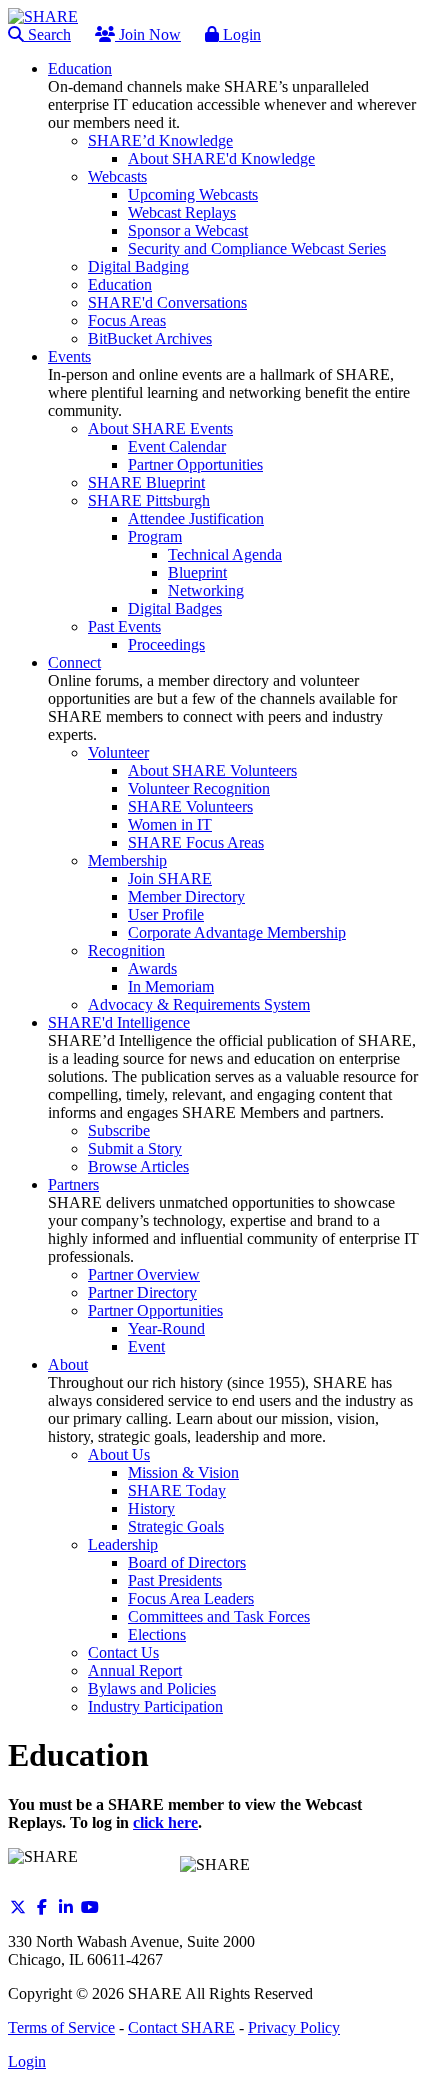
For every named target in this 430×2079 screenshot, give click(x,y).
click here (165, 1822)
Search (47, 34)
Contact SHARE (181, 2027)
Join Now (148, 34)
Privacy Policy (294, 2027)
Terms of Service (61, 2027)
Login (240, 34)
